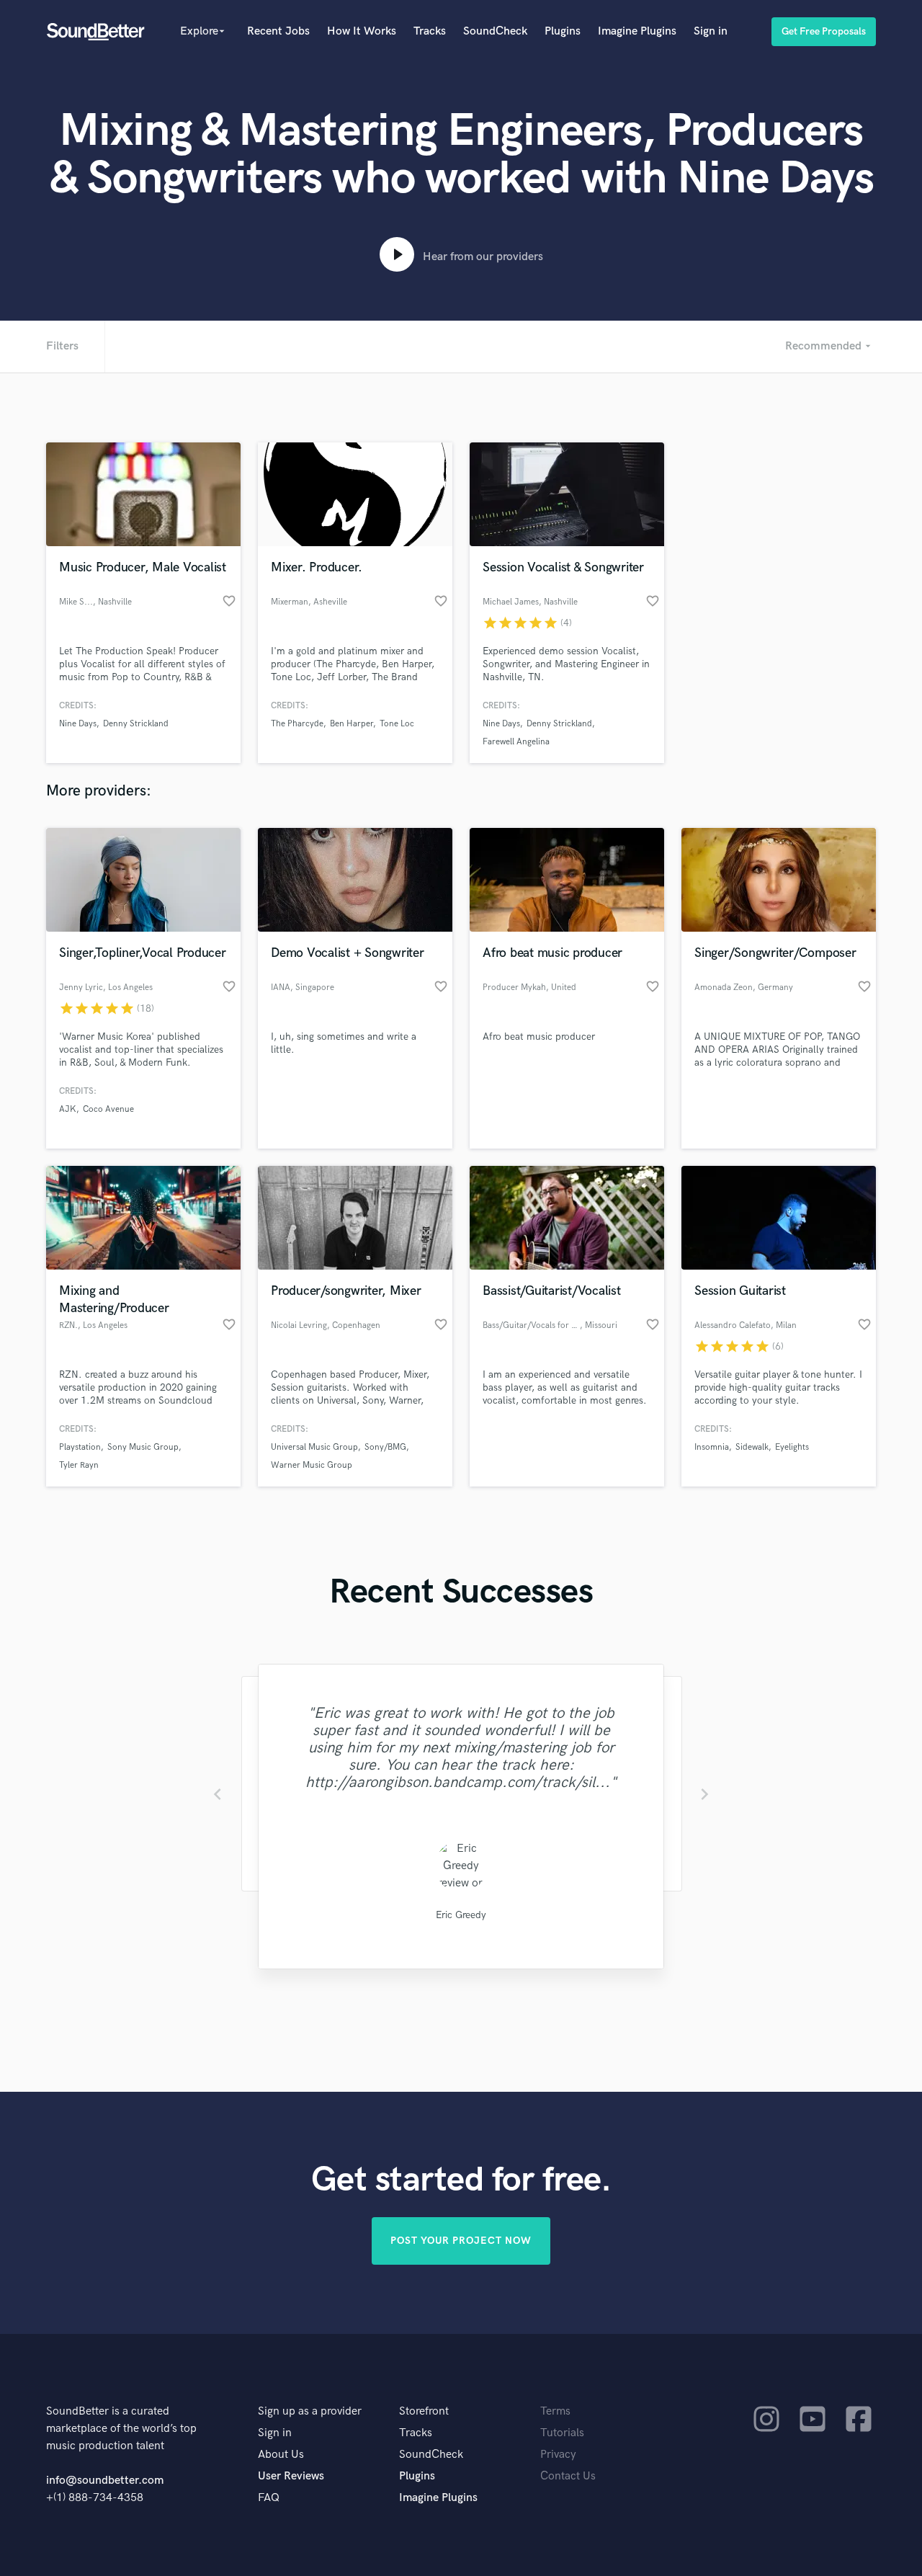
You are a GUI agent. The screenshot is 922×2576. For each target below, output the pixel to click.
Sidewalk (752, 1447)
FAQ (269, 2498)
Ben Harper (352, 724)
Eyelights (792, 1447)
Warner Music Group (312, 1465)
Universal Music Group (314, 1447)
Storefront (424, 2411)
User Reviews (291, 2476)
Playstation (80, 1447)
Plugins (563, 31)
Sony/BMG (385, 1447)
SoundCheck (495, 31)
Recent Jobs (278, 31)
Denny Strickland (136, 724)
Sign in (711, 31)
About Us (281, 2455)
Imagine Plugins (637, 31)
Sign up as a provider (310, 2411)
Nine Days (78, 724)
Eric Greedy (461, 1915)
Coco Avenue (108, 1109)
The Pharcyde (297, 724)
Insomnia (712, 1447)
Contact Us (568, 2476)
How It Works (362, 31)
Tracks (430, 31)
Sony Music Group (143, 1447)
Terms (555, 2411)
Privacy (558, 2455)
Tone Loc (397, 724)
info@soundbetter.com (105, 2481)
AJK (68, 1109)
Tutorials (562, 2433)
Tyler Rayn (79, 1465)
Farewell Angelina (516, 742)
